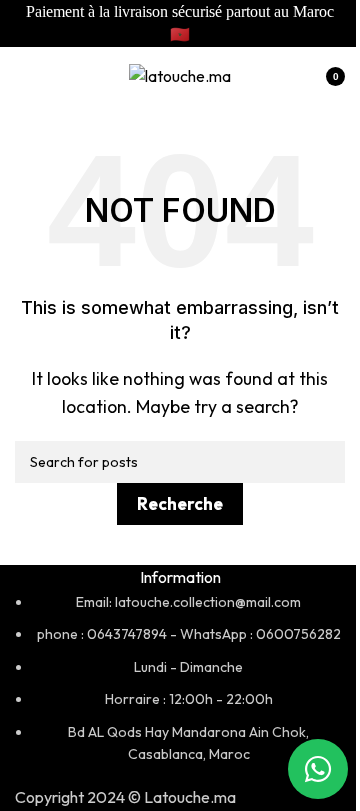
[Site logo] (180, 75)
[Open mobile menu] (23, 77)
